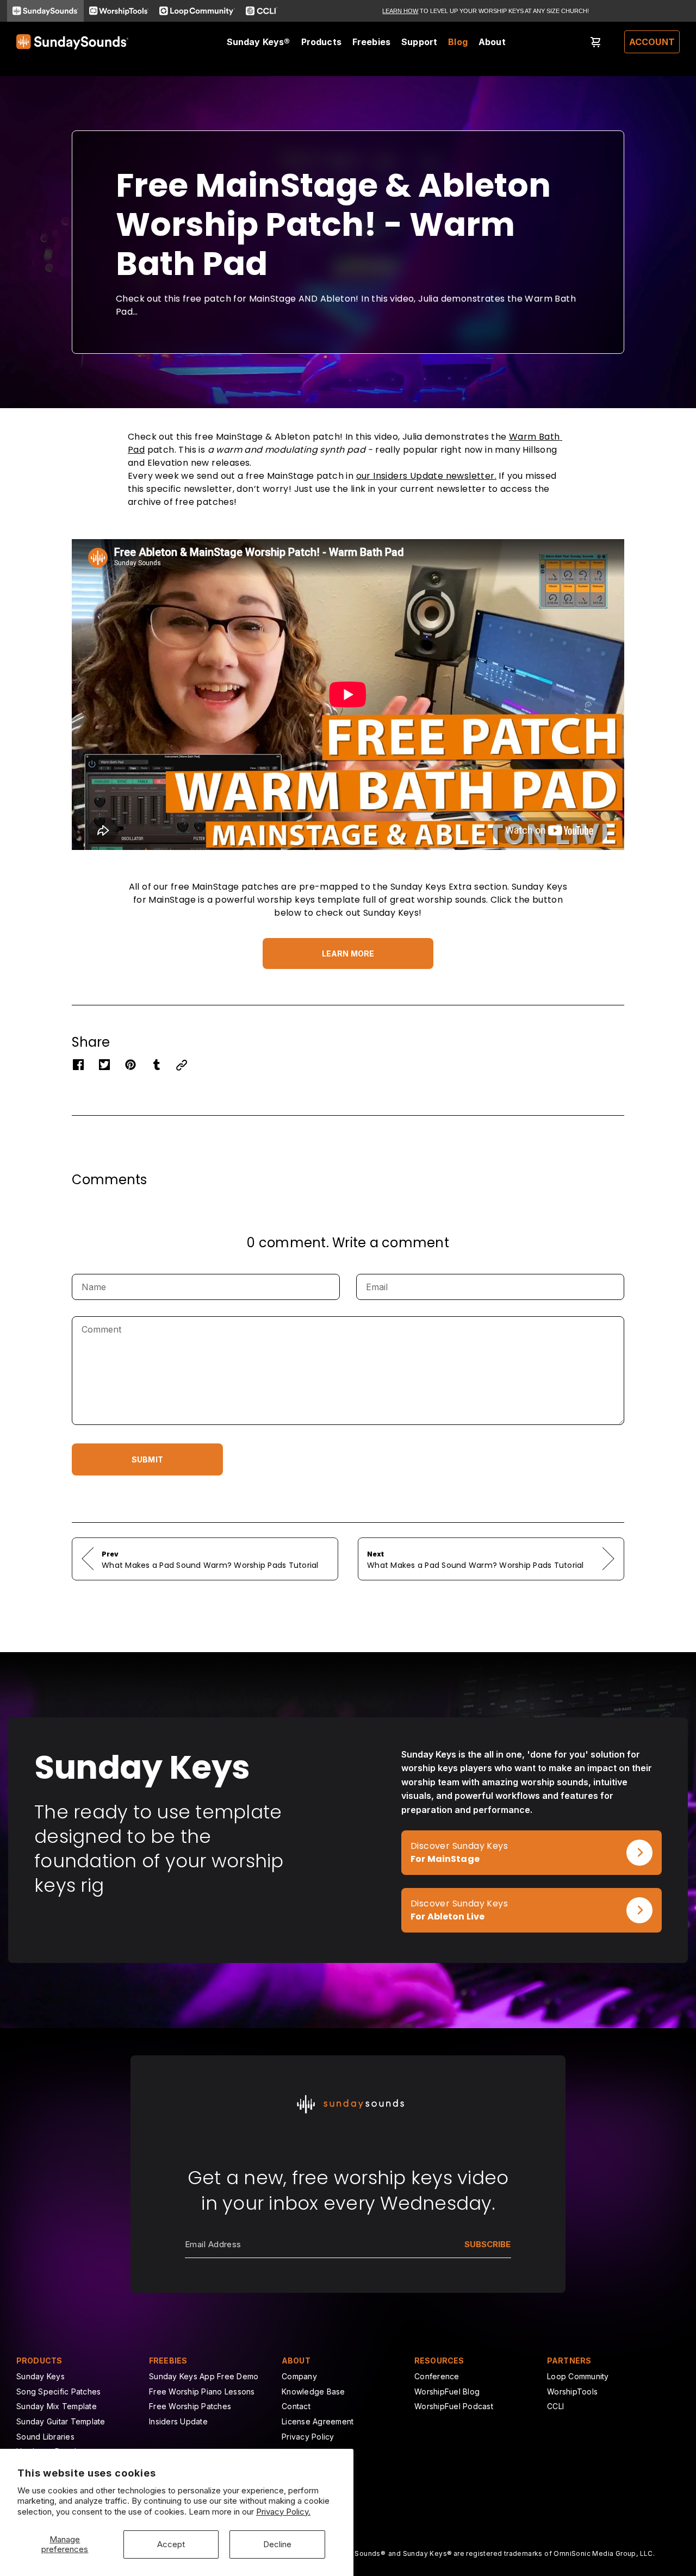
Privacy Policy (308, 2437)
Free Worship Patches (190, 2406)
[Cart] (596, 42)
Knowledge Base (313, 2391)
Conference (437, 2376)
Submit (147, 1459)
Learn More (348, 954)
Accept (171, 2544)
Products (321, 42)
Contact (296, 2406)
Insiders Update (178, 2421)
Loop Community (578, 2376)
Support (419, 42)
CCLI (555, 2406)
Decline (277, 2544)
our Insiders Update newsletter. (426, 476)
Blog (458, 42)
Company (299, 2376)
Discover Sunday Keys (450, 1837)
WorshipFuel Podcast (454, 2406)
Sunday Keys (41, 2376)
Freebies (371, 42)
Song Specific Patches (58, 2391)
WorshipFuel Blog (447, 2391)
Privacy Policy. (283, 2512)
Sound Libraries (45, 2437)
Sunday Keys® (259, 42)
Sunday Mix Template (57, 2406)
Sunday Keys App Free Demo (204, 2376)
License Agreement (318, 2421)
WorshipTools (572, 2391)
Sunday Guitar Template (61, 2421)
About (492, 42)
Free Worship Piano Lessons (202, 2391)
